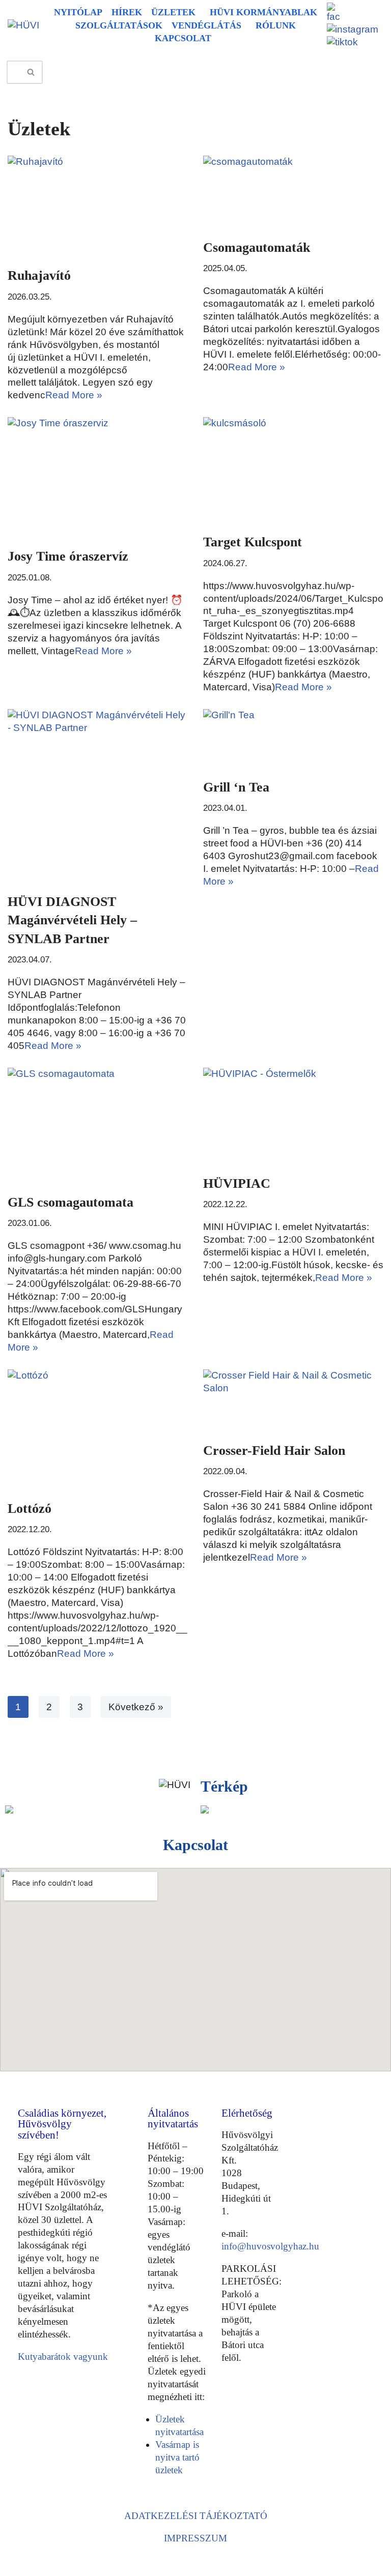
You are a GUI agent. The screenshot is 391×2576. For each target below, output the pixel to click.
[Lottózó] (98, 1429)
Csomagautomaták (257, 247)
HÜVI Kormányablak (263, 12)
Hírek (127, 12)
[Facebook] (232, 2405)
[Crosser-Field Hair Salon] (293, 1400)
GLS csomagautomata (71, 1202)
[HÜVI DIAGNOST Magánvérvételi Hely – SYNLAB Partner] (98, 796)
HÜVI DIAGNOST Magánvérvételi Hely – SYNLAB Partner (72, 920)
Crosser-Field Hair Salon (274, 1451)
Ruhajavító (39, 275)
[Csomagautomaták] (293, 192)
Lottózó (30, 1509)
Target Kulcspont (253, 542)
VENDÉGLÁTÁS (206, 25)
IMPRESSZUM (195, 2538)
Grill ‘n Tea (236, 787)
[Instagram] (232, 2425)
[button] (176, 13)
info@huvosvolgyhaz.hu (270, 2246)
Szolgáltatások (119, 25)
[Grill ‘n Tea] (293, 739)
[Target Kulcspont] (293, 470)
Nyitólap (78, 12)
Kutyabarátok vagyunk (63, 2357)
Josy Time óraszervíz (68, 556)
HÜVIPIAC (237, 1183)
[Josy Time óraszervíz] (98, 477)
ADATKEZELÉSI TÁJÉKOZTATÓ (196, 2516)
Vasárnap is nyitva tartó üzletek (177, 2457)
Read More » (74, 395)
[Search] (31, 72)
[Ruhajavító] (98, 206)
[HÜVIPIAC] (293, 1116)
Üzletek (173, 12)
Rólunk (276, 25)
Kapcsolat (183, 38)
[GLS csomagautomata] (98, 1125)
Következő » (136, 1707)
